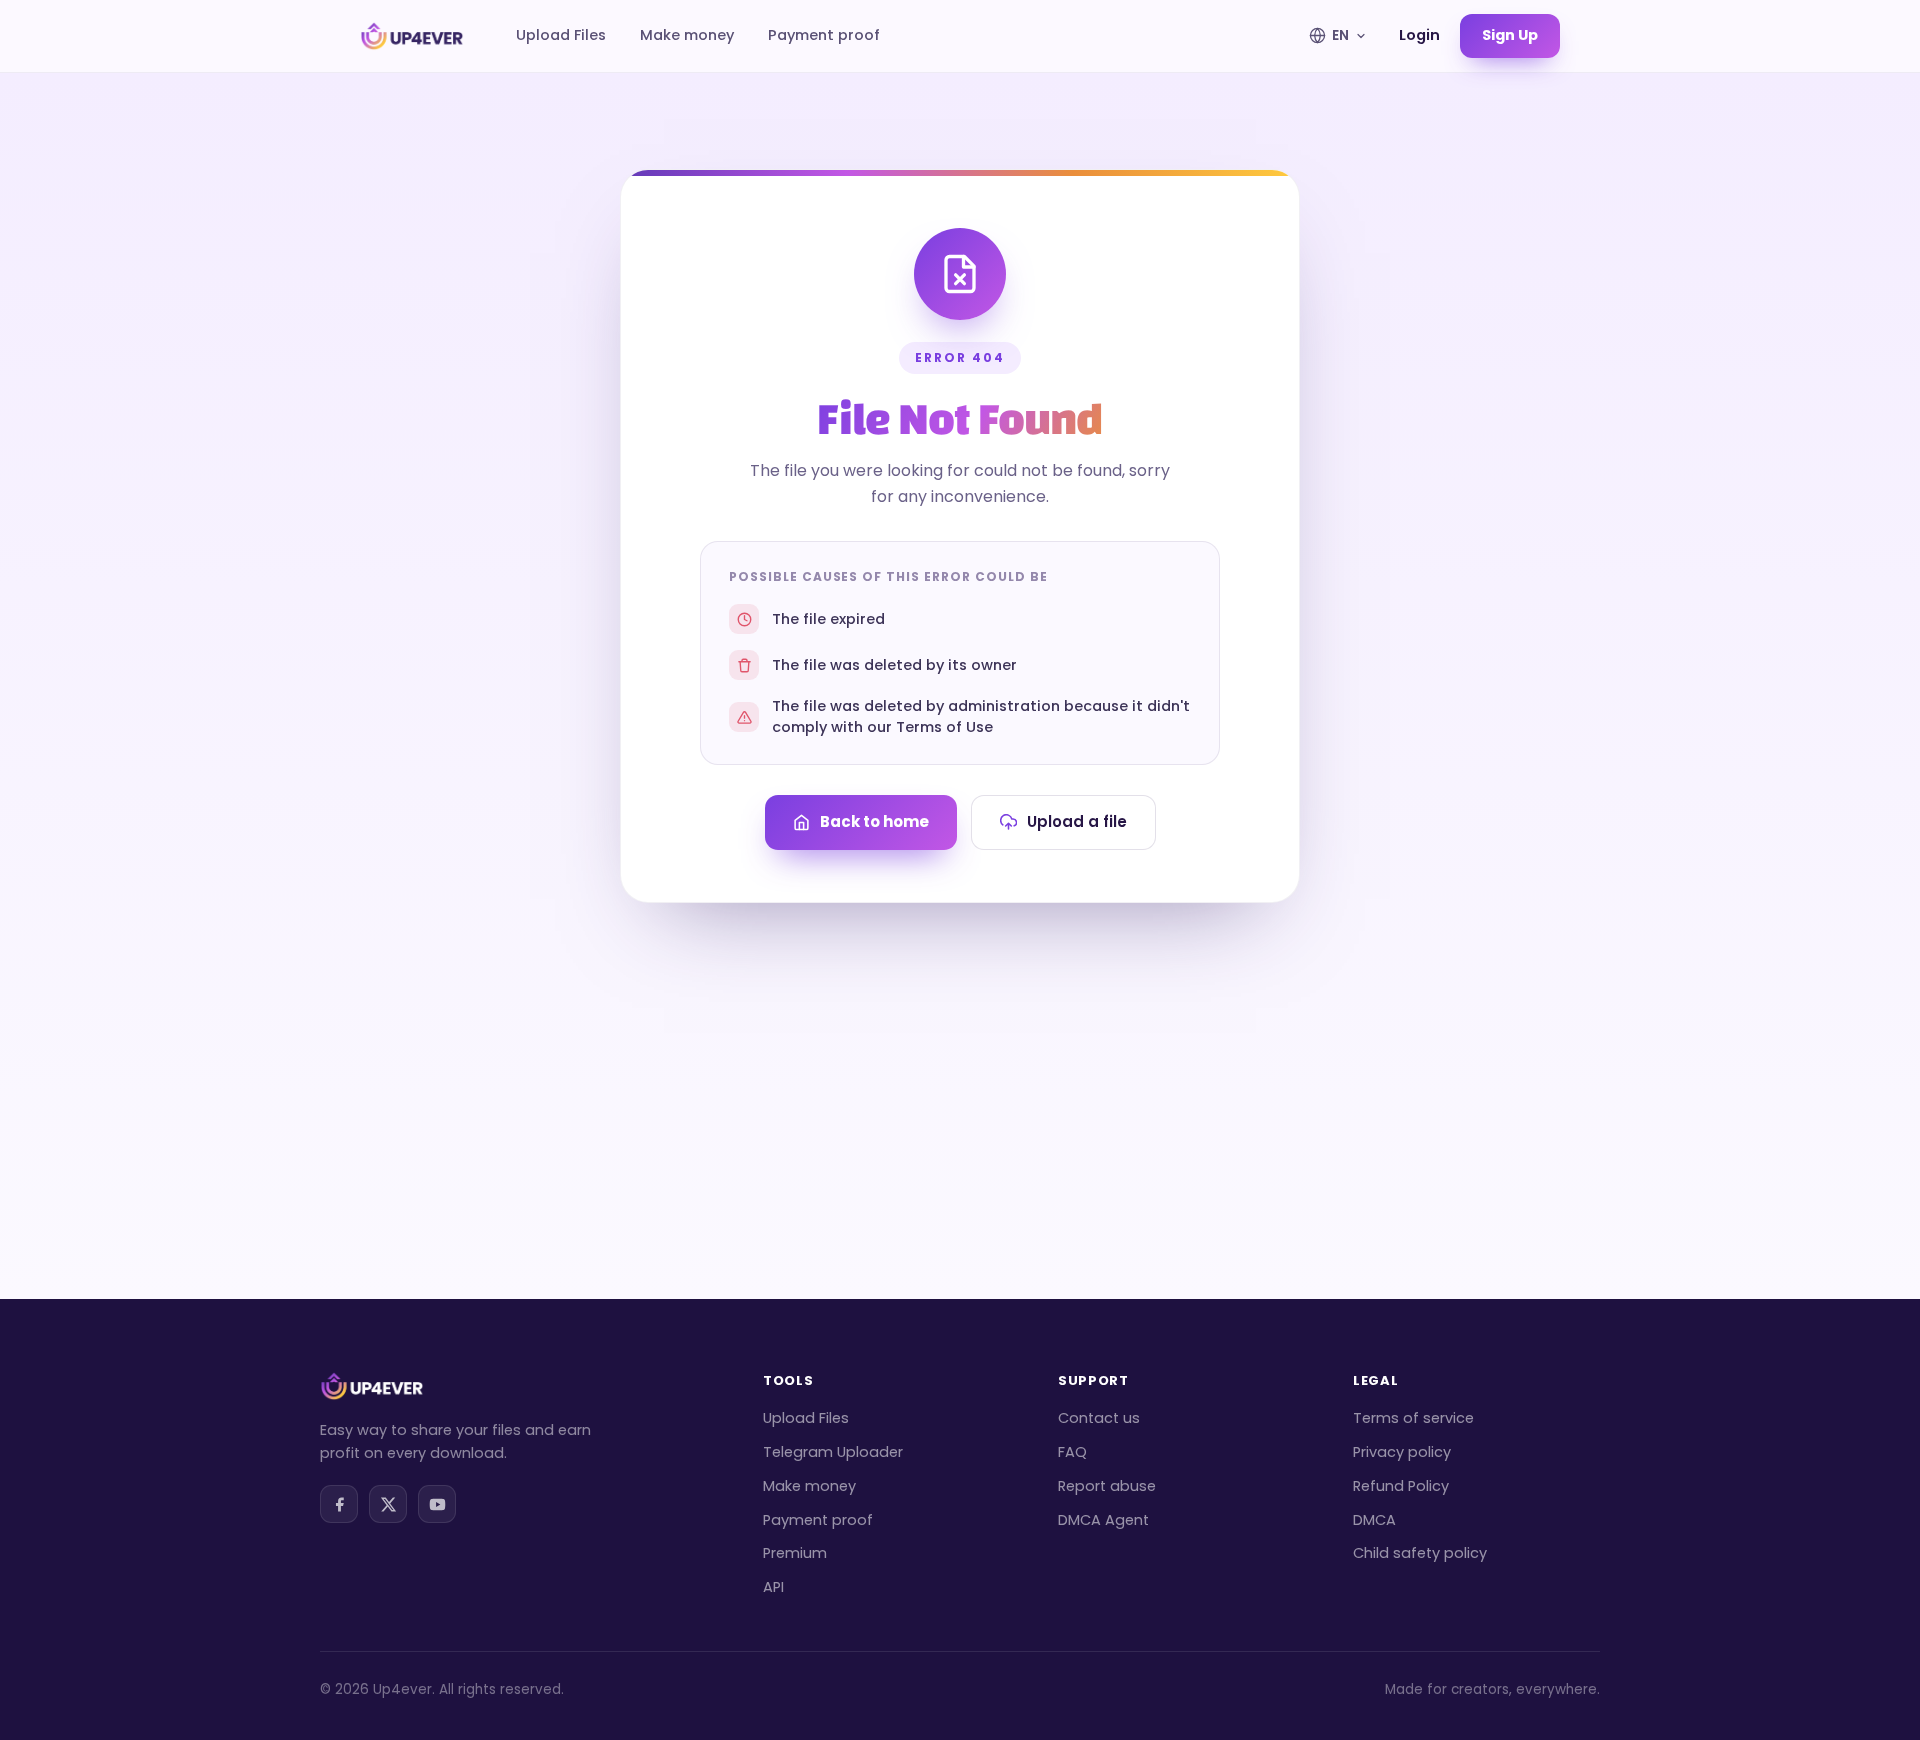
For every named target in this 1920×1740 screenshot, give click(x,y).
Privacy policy (1402, 1452)
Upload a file (1077, 821)
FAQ (1072, 1452)
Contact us (1099, 1418)
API (773, 1587)
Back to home (874, 821)
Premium (795, 1553)
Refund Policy (1401, 1486)
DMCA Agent (1103, 1520)
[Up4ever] (412, 36)
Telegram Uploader (833, 1452)
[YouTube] (437, 1504)
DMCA (1374, 1520)
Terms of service (1413, 1418)
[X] (388, 1504)
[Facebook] (339, 1504)
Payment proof (824, 35)
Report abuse (1107, 1486)
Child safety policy (1420, 1553)
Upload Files (561, 35)
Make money (687, 35)
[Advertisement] (960, 1053)
